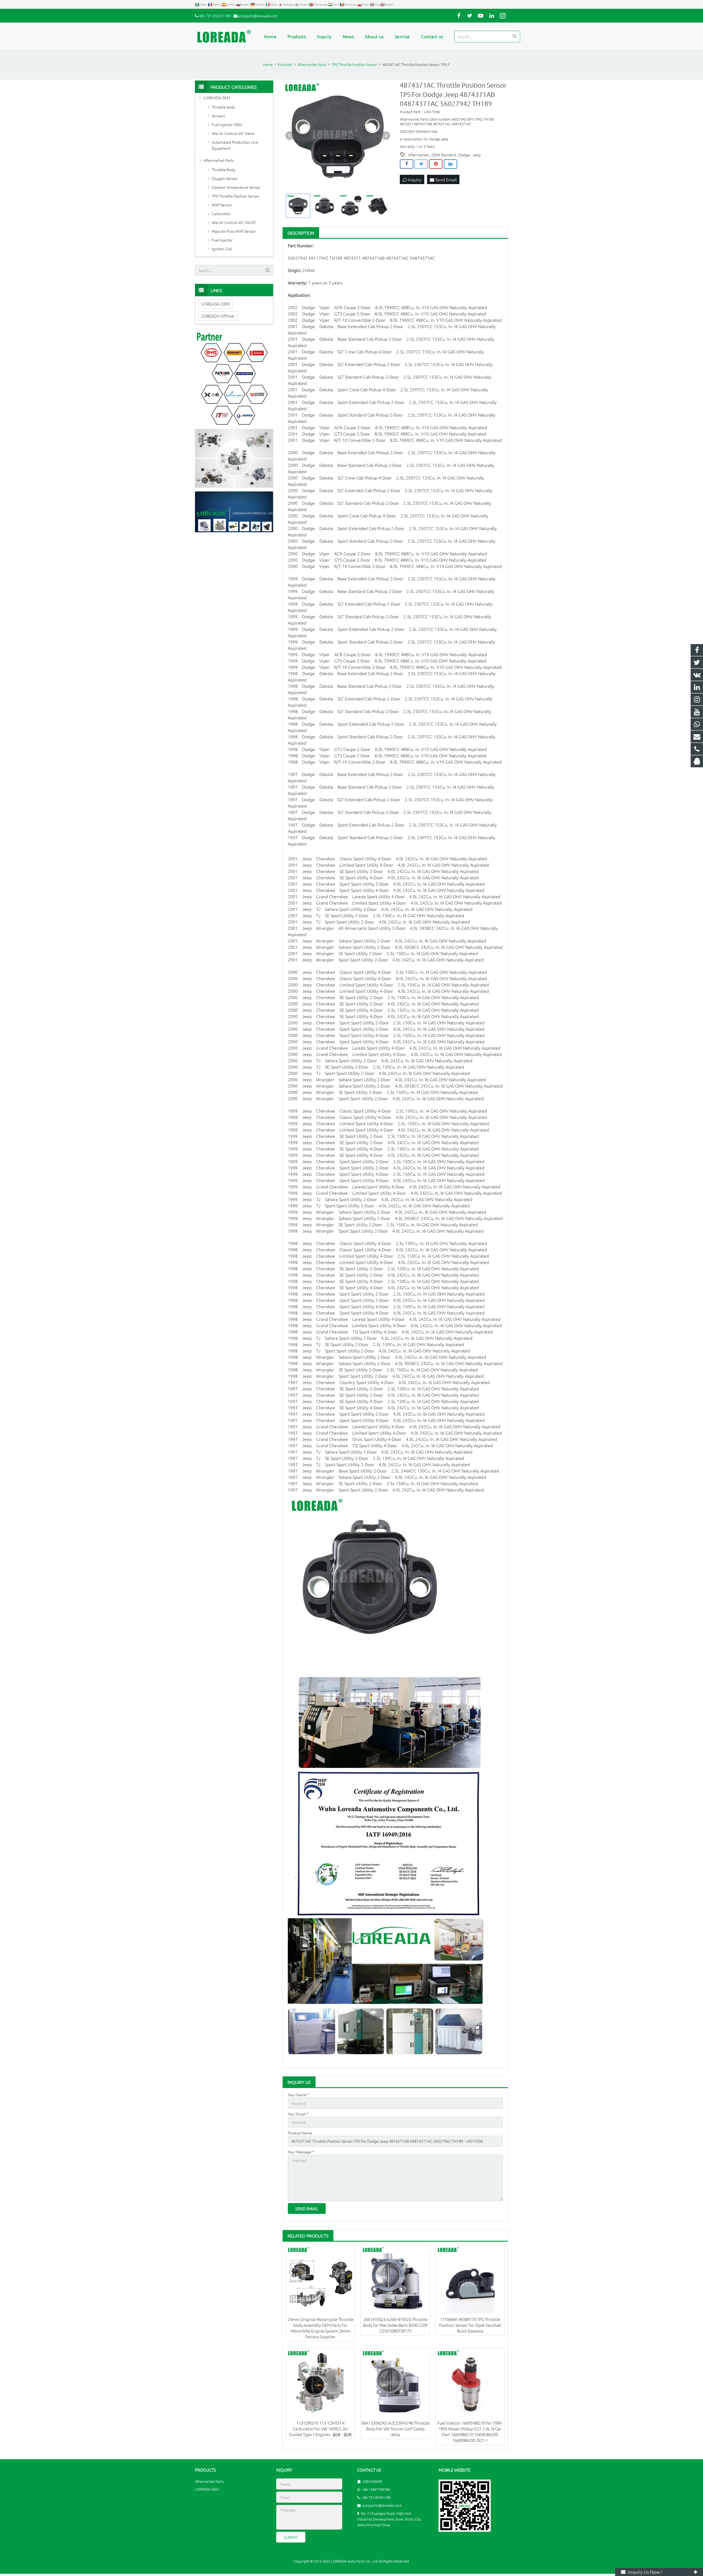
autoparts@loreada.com (258, 16)
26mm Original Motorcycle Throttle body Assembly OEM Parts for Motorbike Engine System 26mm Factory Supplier (321, 2328)
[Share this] (407, 164)
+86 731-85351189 (214, 16)
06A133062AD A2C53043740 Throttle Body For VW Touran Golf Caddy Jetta (395, 2429)
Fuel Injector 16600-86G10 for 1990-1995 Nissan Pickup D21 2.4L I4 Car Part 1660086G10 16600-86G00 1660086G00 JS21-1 (470, 2431)
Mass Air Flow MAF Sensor (234, 231)
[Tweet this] (421, 164)
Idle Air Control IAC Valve (233, 133)
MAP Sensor (222, 205)
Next (386, 136)
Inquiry (414, 179)
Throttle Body (224, 170)
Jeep (477, 155)
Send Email (445, 179)
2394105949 (372, 2481)
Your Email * (298, 2114)
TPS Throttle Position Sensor (236, 196)
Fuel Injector (222, 240)
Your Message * (301, 2152)
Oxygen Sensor (225, 178)
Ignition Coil (222, 249)
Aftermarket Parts (219, 160)
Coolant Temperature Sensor (236, 187)
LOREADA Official (218, 316)
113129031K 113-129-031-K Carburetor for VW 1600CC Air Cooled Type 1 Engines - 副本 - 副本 (320, 2429)
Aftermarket (419, 155)
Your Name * (299, 2095)
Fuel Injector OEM (227, 124)
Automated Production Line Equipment (235, 145)
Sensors (218, 116)
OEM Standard (444, 155)
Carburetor (221, 213)
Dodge (464, 155)
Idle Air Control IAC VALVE (234, 222)
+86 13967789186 (376, 2489)
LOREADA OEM (217, 98)
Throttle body (223, 107)
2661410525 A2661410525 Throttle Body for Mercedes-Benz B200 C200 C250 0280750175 (395, 2325)
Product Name (300, 2133)
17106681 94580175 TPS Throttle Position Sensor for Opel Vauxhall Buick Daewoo (470, 2325)
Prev (290, 136)
